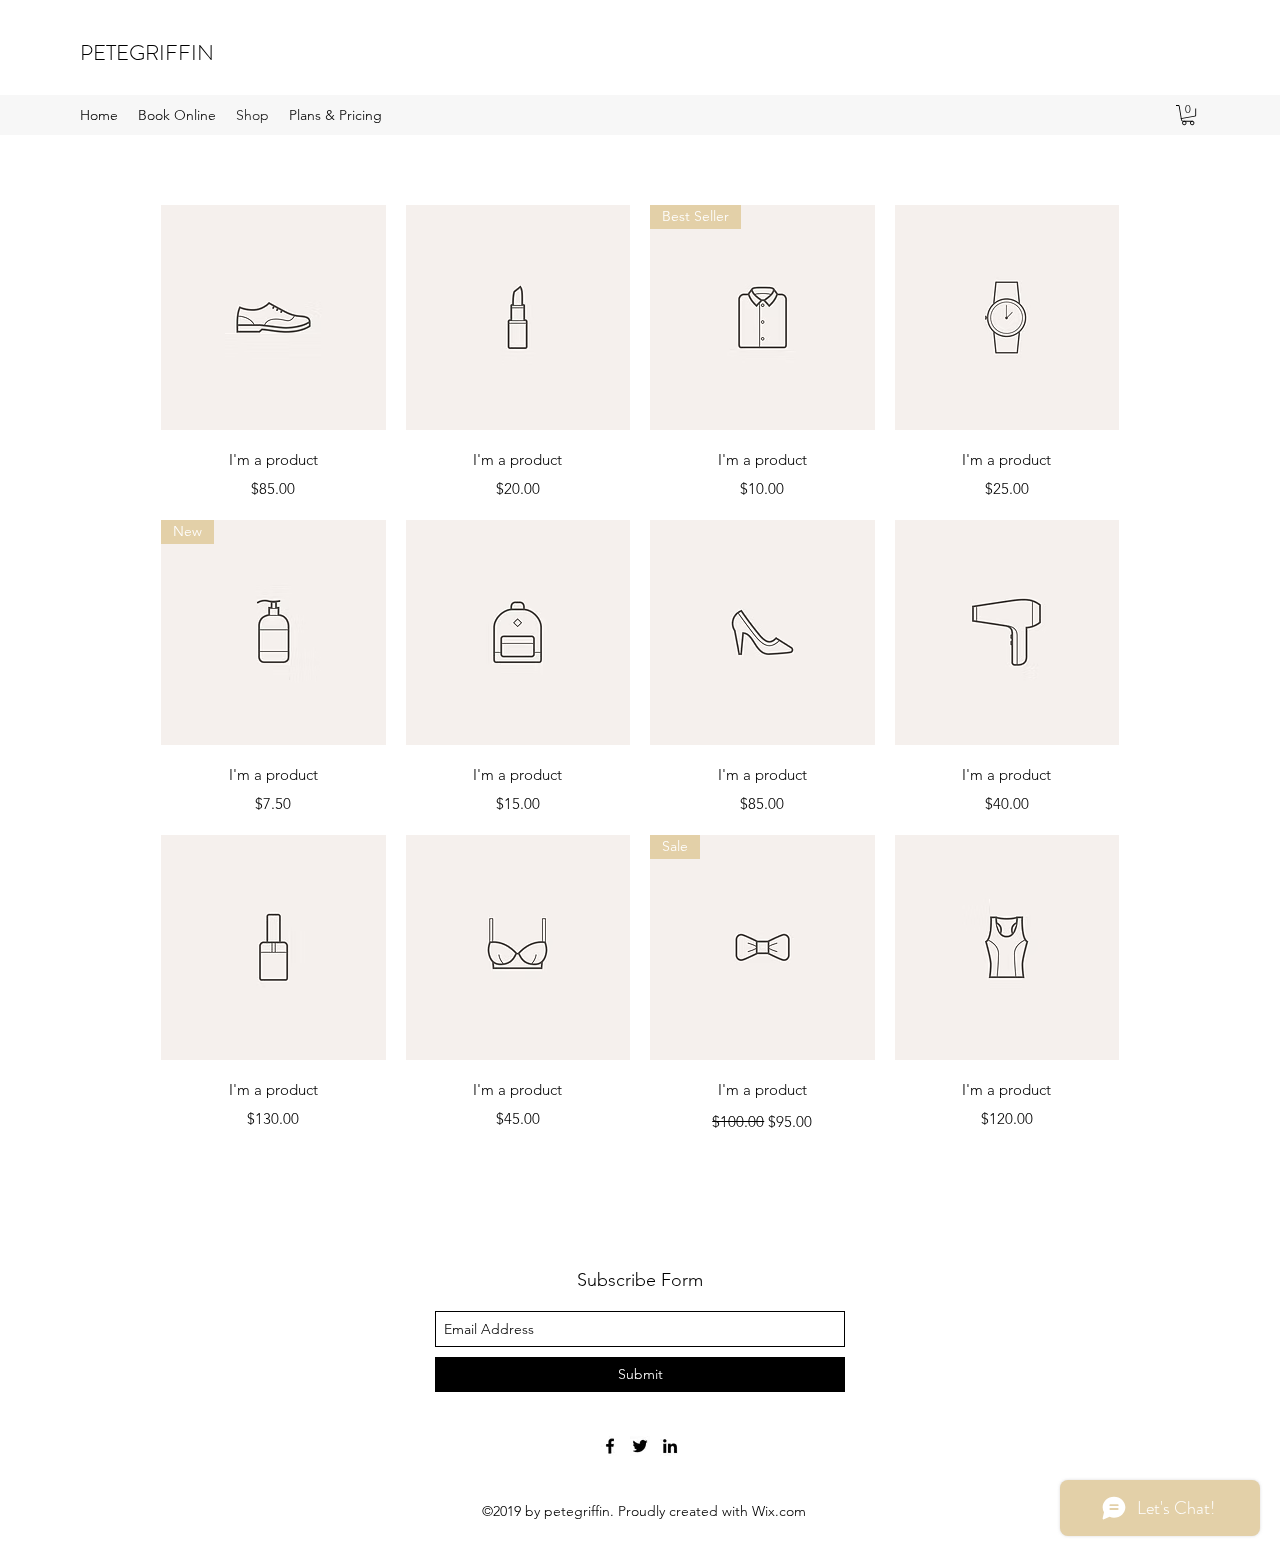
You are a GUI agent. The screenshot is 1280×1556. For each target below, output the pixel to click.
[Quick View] (273, 317)
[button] (1188, 115)
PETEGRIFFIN (147, 52)
